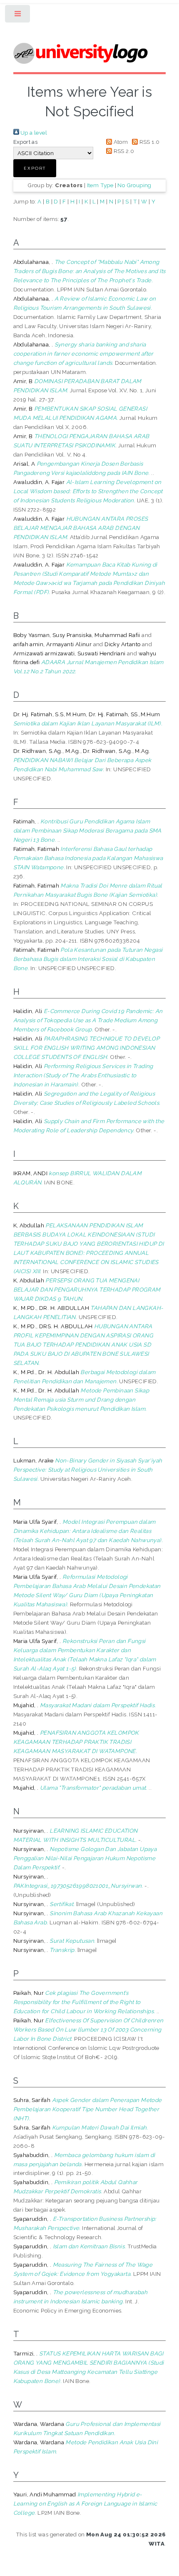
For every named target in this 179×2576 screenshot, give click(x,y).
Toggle (18, 16)
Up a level (33, 133)
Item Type (100, 185)
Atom (120, 142)
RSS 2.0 (123, 151)
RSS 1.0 (149, 142)
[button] (35, 168)
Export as (26, 142)
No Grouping (134, 185)
